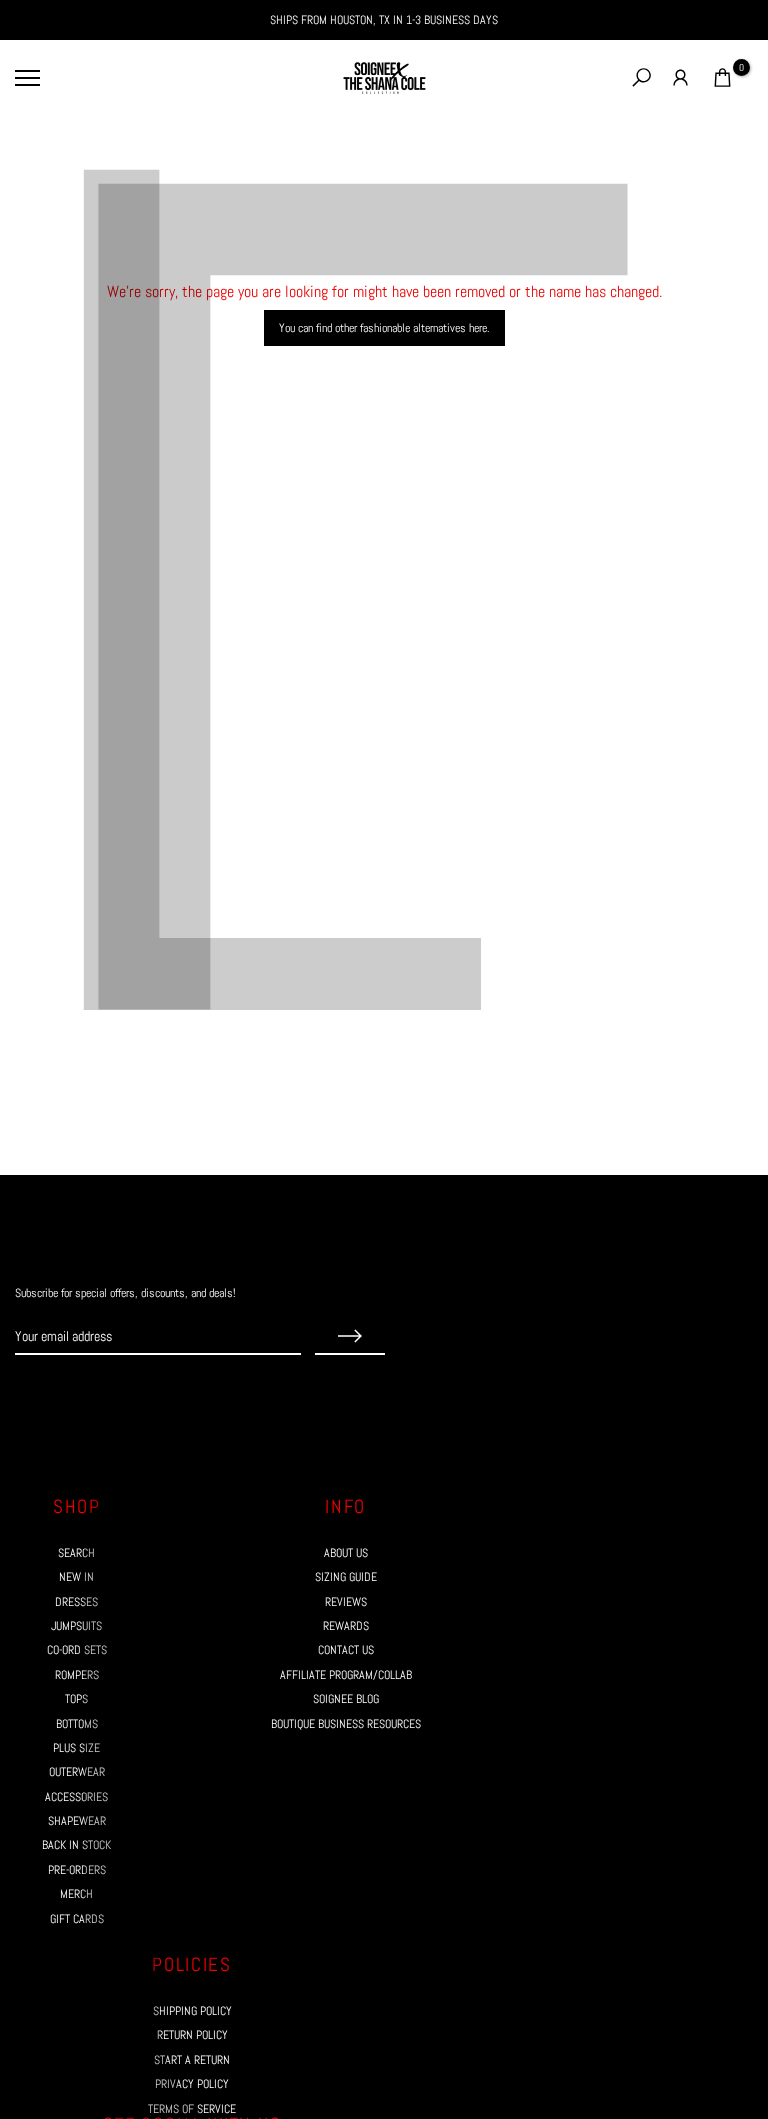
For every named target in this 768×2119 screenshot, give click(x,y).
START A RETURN (192, 2060)
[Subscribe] (350, 1337)
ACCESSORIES (76, 1797)
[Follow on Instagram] (59, 1393)
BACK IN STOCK (76, 1845)
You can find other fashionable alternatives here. (384, 328)
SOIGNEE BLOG (346, 1699)
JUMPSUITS (76, 1626)
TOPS (76, 1699)
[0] (722, 77)
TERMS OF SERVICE (192, 2109)
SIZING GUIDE (346, 1577)
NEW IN (76, 1577)
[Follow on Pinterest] (95, 1393)
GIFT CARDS (77, 1919)
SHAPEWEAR (77, 1821)
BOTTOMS (77, 1724)
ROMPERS (77, 1675)
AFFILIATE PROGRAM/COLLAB (346, 1675)
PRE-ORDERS (77, 1870)
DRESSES (76, 1602)
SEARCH (76, 1553)
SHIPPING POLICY (192, 2011)
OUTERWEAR (77, 1772)
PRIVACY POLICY (192, 2084)
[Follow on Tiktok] (131, 1393)
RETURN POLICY (192, 2035)
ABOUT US (346, 1553)
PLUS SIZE (76, 1748)
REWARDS (346, 1626)
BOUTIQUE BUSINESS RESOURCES (346, 1724)
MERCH (76, 1894)
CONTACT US (346, 1650)
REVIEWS (346, 1602)
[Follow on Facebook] (23, 1393)
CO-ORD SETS (77, 1650)
